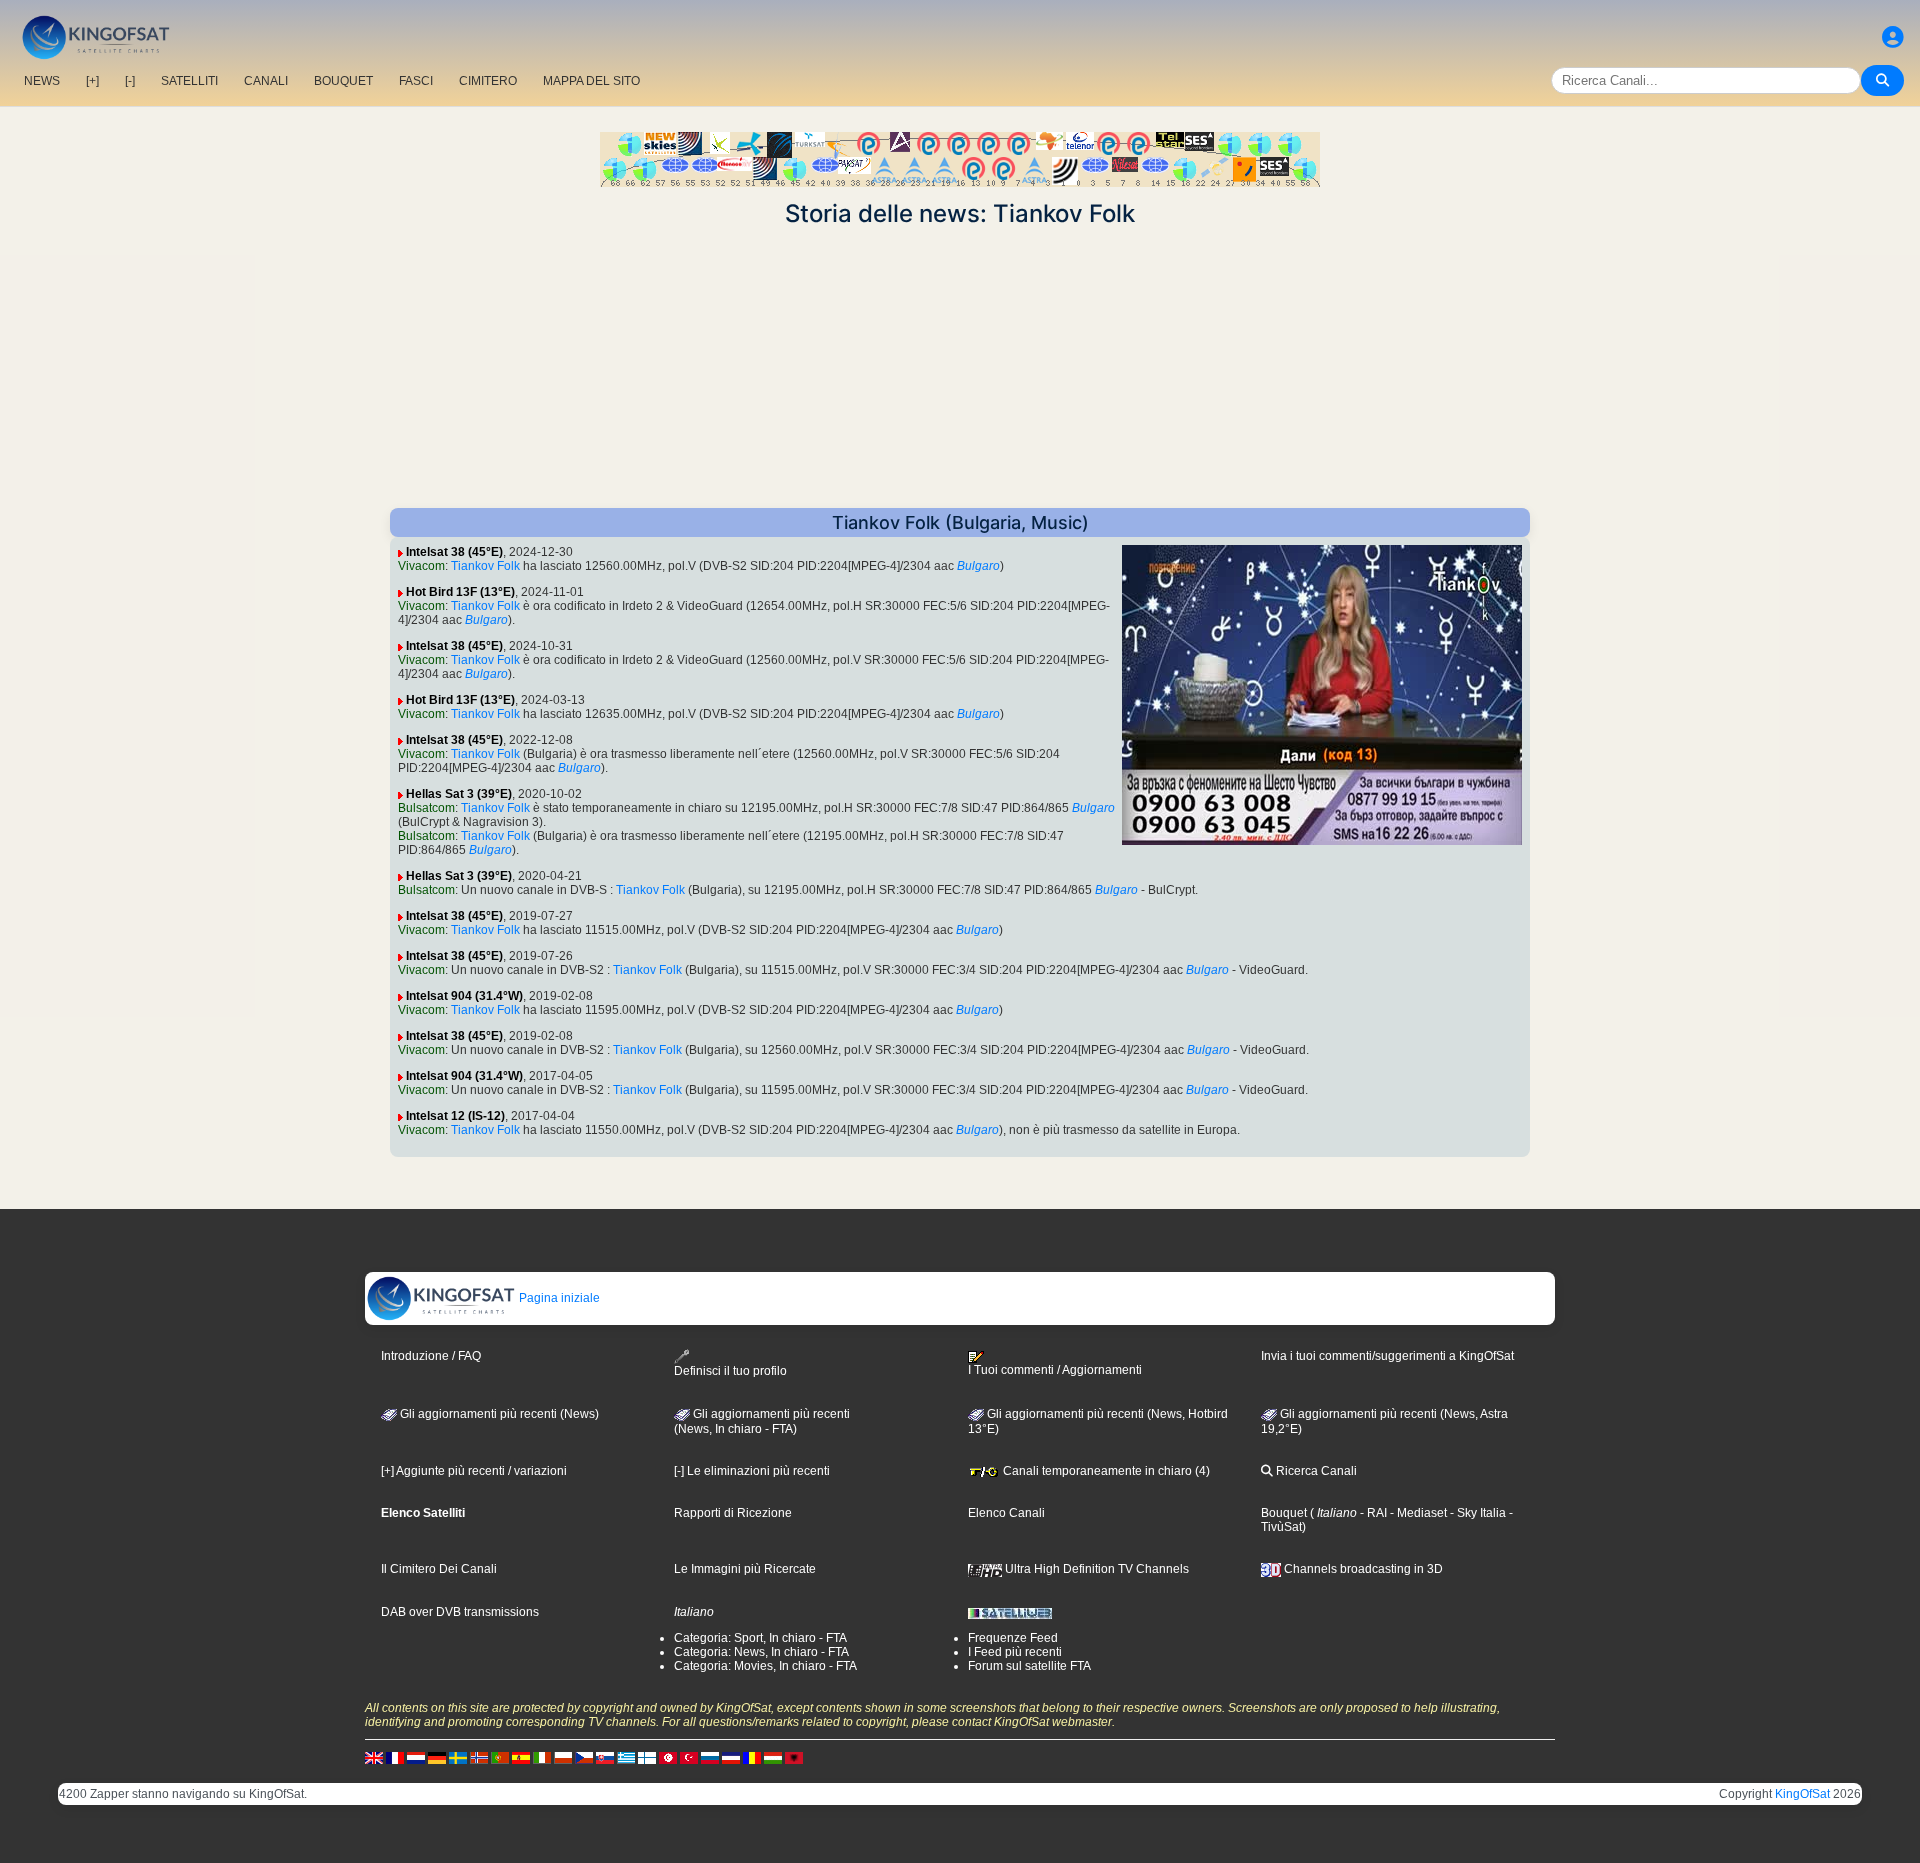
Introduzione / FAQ (431, 1356)
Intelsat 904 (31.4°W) (464, 996)
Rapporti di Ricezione (733, 1513)
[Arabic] (668, 1757)
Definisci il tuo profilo (730, 1371)
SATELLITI (189, 81)
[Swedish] (458, 1757)
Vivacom (421, 566)
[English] (374, 1757)
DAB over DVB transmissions (460, 1612)
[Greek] (626, 1757)
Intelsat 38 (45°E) (454, 552)
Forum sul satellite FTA (1029, 1666)
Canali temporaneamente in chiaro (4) (1105, 1471)
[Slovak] (605, 1757)
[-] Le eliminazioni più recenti (752, 1471)
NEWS (42, 81)
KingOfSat (1802, 1794)
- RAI (1372, 1513)
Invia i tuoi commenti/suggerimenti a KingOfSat (1387, 1356)
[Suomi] (647, 1757)
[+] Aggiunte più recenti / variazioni (474, 1471)
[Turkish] (689, 1757)
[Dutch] (416, 1757)
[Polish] (563, 1757)
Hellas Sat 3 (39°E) (459, 794)
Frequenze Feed (1013, 1638)
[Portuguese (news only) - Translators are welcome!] (500, 1757)
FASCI (416, 81)
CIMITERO (488, 81)
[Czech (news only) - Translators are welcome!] (584, 1757)
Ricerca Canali (1315, 1471)
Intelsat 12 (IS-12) (455, 1116)
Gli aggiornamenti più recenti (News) (498, 1414)
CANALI (266, 81)
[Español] (521, 1757)
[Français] (395, 1757)
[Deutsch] (437, 1757)
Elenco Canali (1006, 1513)
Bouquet (1284, 1513)
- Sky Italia (1476, 1513)
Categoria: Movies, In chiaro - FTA (765, 1666)
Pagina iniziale (558, 1298)
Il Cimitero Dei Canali (439, 1569)
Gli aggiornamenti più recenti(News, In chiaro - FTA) (762, 1422)
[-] (130, 81)
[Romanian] (752, 1757)
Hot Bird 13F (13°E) (460, 592)
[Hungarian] (773, 1757)
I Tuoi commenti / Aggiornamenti (1055, 1370)
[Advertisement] (960, 368)
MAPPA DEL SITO (591, 81)
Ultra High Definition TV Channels (1095, 1569)
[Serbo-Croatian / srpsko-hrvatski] (731, 1757)
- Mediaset (1417, 1513)
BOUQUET (343, 81)
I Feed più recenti (1015, 1652)
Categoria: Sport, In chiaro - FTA (760, 1638)
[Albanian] (794, 1757)
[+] (92, 81)
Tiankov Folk (485, 566)
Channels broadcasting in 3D (1362, 1569)
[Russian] (710, 1757)
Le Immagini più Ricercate (745, 1569)
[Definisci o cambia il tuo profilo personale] (1893, 37)
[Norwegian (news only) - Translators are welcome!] (479, 1757)
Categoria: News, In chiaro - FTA (761, 1652)
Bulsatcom (426, 808)
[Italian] (542, 1757)
